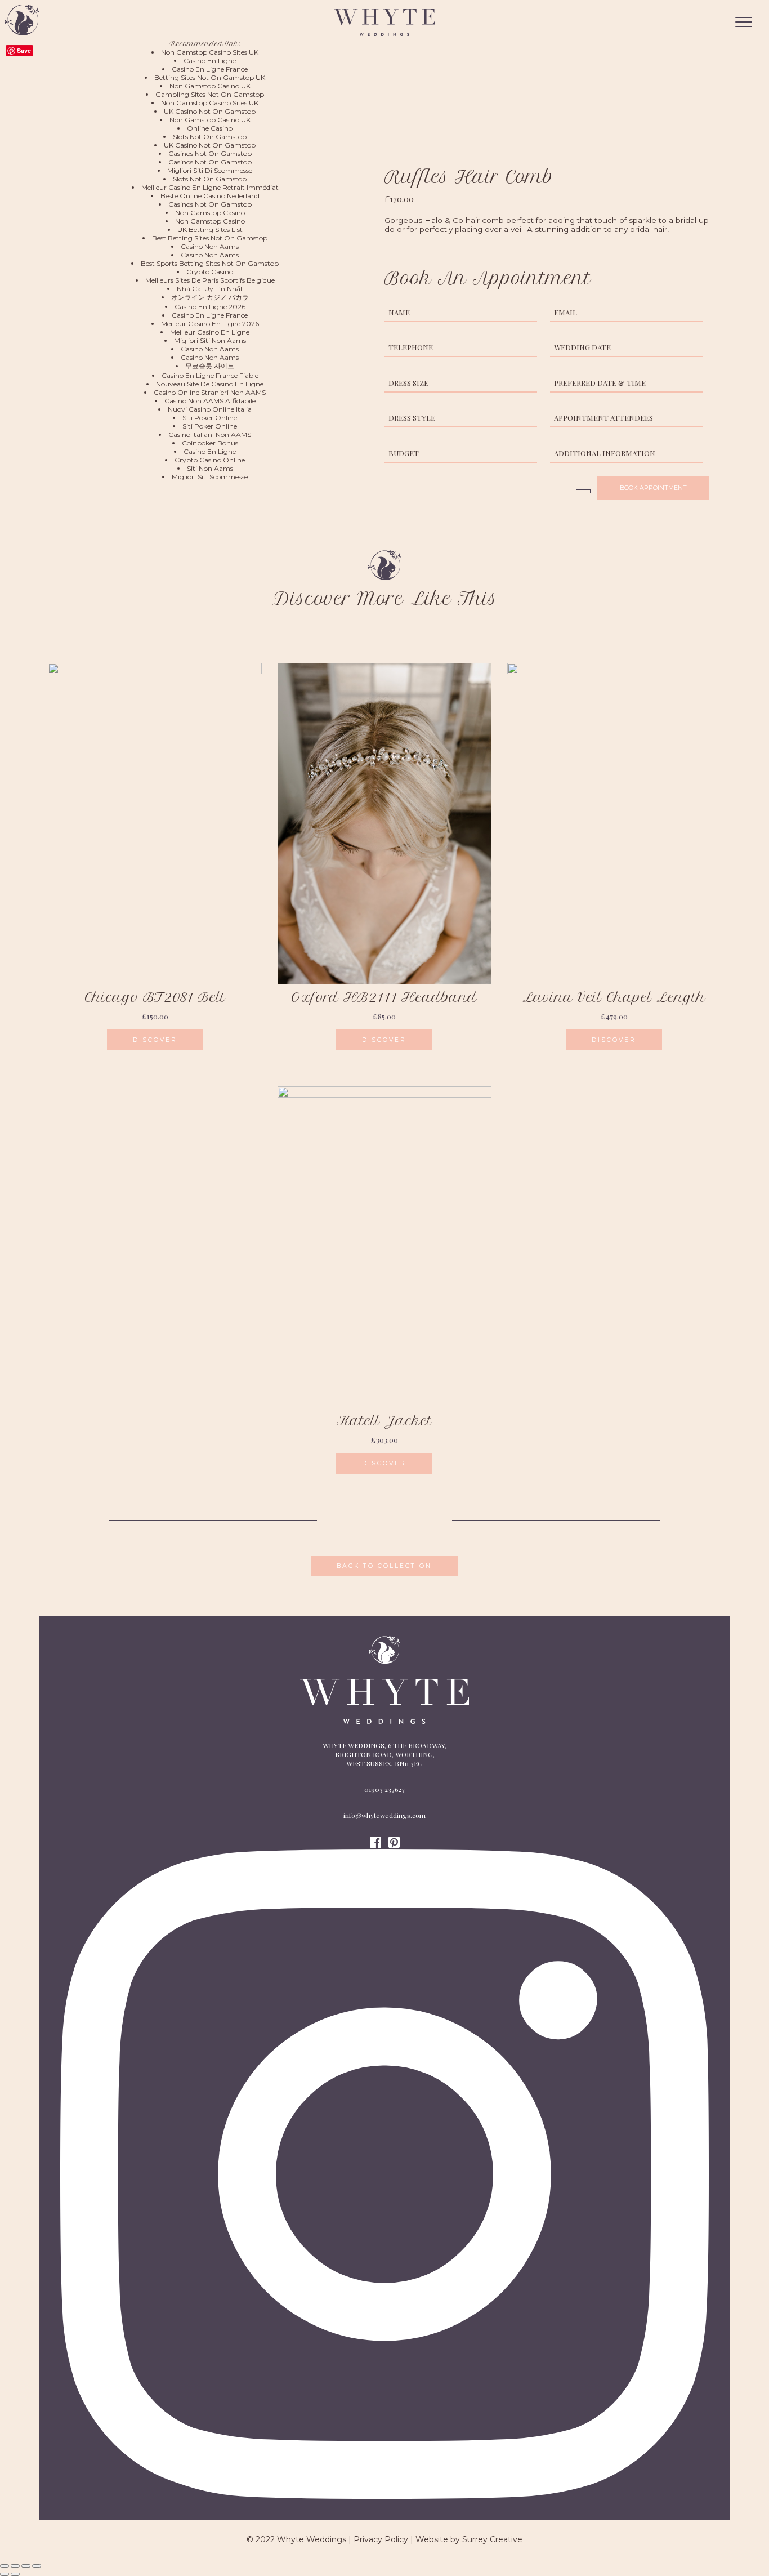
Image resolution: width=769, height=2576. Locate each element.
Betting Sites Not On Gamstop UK (210, 77)
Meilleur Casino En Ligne (210, 332)
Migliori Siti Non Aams (210, 340)
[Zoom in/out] (37, 2566)
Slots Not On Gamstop (210, 137)
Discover (155, 1040)
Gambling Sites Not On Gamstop (210, 94)
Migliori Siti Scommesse (210, 477)
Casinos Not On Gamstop (210, 153)
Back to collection (384, 1566)
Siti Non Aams (210, 468)
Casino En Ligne (210, 61)
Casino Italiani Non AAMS (210, 434)
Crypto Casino (210, 272)
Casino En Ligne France (210, 69)
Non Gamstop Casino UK (210, 86)
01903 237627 (384, 1789)
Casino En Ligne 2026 (210, 307)
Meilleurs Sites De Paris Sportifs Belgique (210, 280)
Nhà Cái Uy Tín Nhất (210, 289)
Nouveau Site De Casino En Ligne (210, 384)
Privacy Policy (381, 2539)
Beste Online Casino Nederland (210, 196)
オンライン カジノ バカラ (210, 297)
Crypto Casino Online (210, 460)
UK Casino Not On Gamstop (210, 111)
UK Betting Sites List (210, 229)
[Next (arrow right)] (15, 2574)
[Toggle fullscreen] (26, 2566)
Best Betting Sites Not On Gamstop (210, 238)
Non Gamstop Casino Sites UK (210, 52)
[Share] (15, 2566)
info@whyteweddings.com (384, 1815)
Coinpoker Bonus (210, 443)
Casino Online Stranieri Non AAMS (210, 392)
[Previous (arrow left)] (5, 2574)
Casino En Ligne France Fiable (210, 375)
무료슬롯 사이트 (210, 366)
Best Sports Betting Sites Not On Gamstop (210, 263)
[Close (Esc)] (5, 2566)
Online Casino (210, 128)
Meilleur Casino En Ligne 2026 (210, 324)
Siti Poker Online (210, 418)
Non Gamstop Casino (210, 213)
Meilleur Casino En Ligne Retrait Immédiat (210, 187)
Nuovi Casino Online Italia (210, 409)
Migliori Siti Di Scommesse (210, 170)
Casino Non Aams (210, 246)
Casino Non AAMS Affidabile (210, 401)
